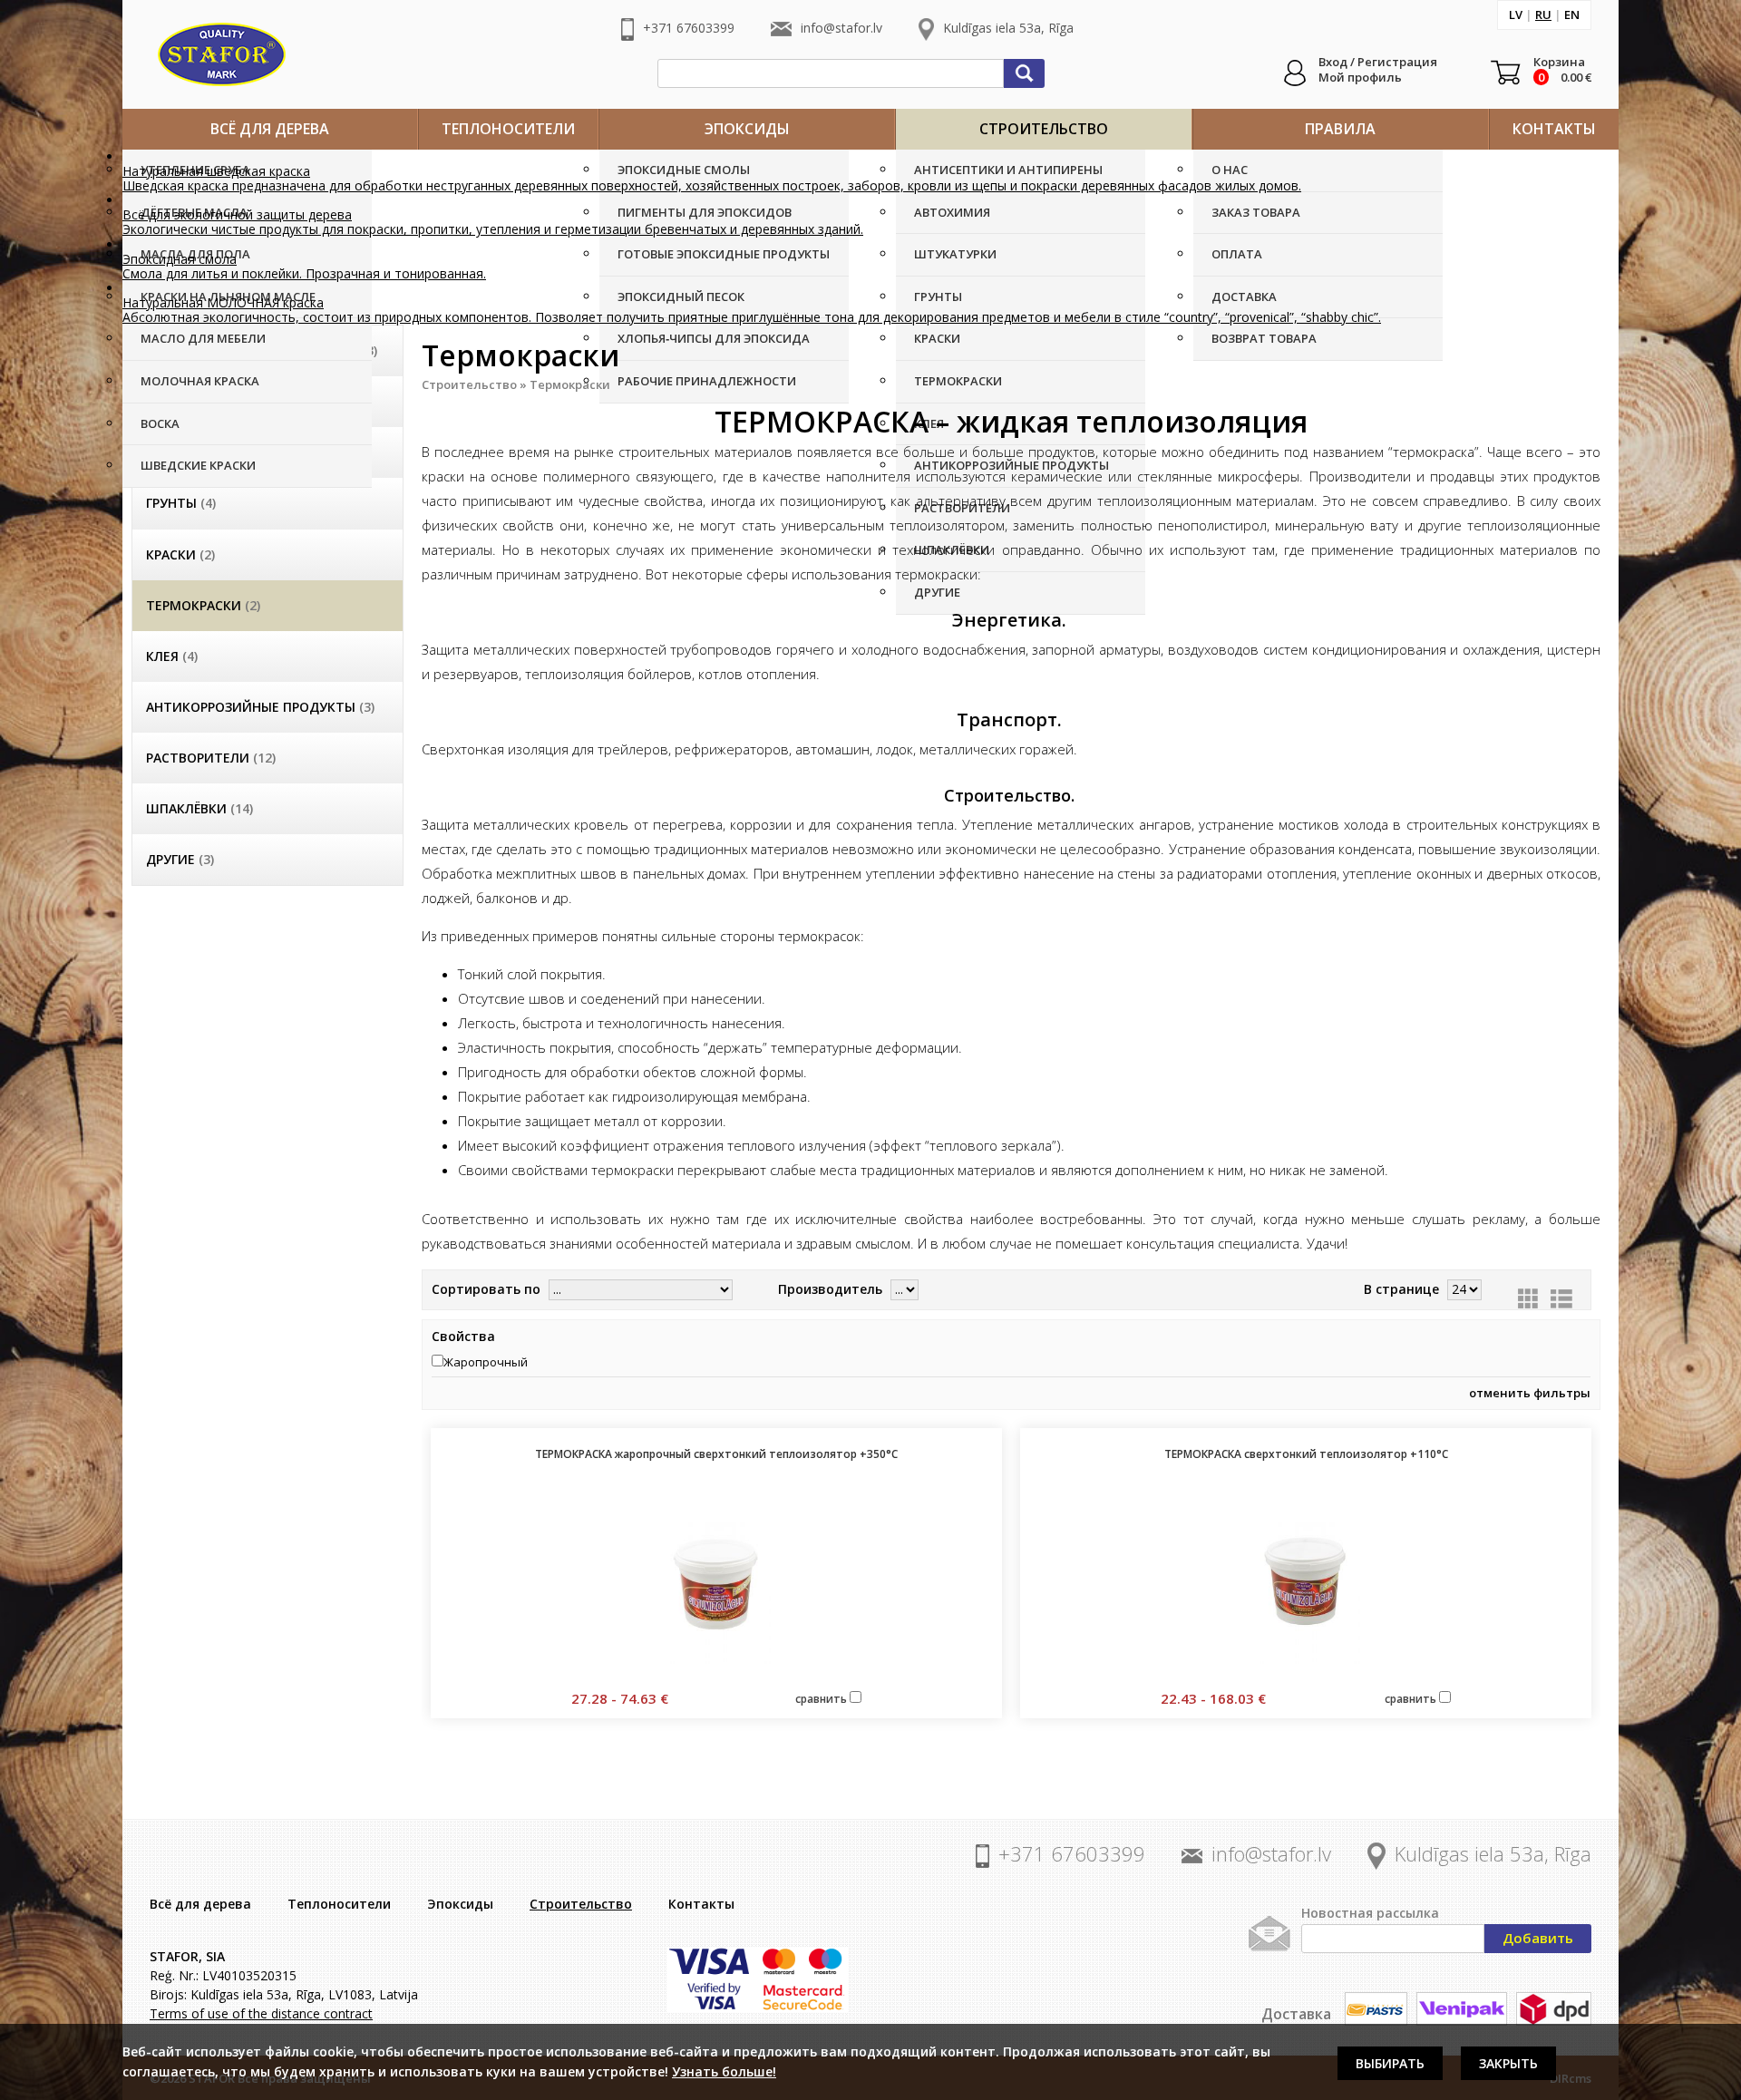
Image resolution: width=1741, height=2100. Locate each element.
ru (1543, 15)
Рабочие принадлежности (707, 381)
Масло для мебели (203, 338)
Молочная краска (200, 381)
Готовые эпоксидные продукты (724, 254)
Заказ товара (1256, 212)
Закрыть (1508, 2063)
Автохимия (952, 212)
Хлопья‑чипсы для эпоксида (714, 338)
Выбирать (1390, 2063)
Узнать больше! (724, 2071)
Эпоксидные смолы (684, 170)
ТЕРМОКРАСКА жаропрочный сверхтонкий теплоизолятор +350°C (716, 1454)
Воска (160, 423)
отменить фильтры (1530, 1393)
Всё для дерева (270, 129)
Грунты (938, 297)
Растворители (211, 758)
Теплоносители (508, 129)
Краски (937, 338)
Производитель (830, 1289)
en (1572, 15)
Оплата (1237, 254)
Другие (937, 592)
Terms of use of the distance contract (261, 2013)
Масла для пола (195, 254)
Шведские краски (198, 465)
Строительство (1044, 129)
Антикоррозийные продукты (260, 707)
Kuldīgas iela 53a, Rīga (1008, 28)
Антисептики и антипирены (1008, 170)
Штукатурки (955, 254)
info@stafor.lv (841, 28)
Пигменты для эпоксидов (705, 212)
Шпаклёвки (199, 808)
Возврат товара (1264, 338)
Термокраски (958, 381)
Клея (172, 656)
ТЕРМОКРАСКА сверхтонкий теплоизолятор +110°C (1306, 1454)
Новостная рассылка (1370, 1913)
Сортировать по (486, 1289)
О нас (1230, 170)
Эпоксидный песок (681, 297)
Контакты (1554, 129)
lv (1516, 15)
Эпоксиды (747, 129)
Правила (1340, 129)
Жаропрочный (486, 1362)
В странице (1401, 1289)
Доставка (1244, 297)
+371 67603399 (689, 28)
